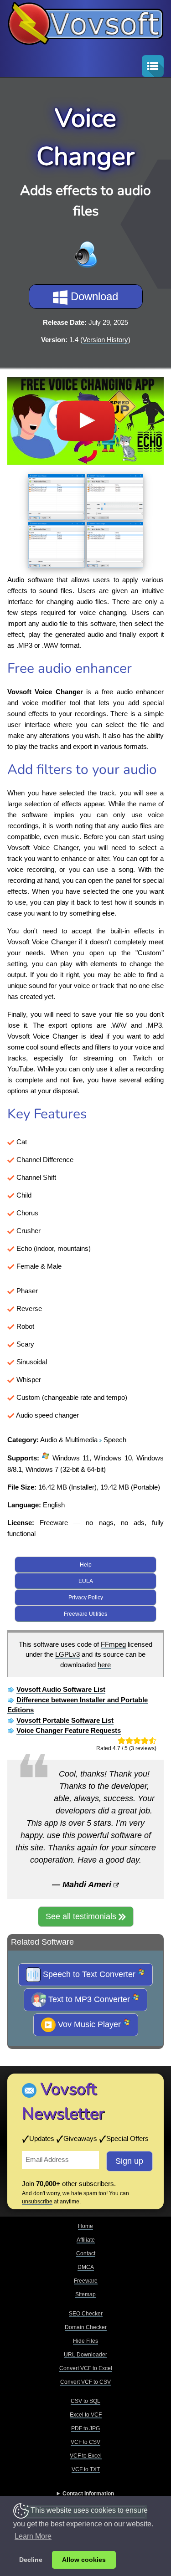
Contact (86, 2253)
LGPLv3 (67, 1654)
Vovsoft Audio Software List (61, 1689)
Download (93, 296)
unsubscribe (37, 2202)
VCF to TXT (86, 2469)
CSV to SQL (85, 2401)
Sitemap (85, 2294)
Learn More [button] (33, 2536)
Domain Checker (86, 2327)
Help (86, 1565)
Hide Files (85, 2341)
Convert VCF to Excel (86, 2368)
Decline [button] (31, 2560)
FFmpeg (113, 1644)
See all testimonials (82, 1916)
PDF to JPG (85, 2428)
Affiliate (86, 2240)
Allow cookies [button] (84, 2560)
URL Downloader (85, 2355)
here (104, 1665)
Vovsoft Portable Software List (65, 1720)
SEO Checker (86, 2314)
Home (85, 2226)
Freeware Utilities (85, 1614)
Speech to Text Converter (89, 1974)
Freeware (86, 2281)
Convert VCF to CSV (85, 2382)
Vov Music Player (89, 2024)
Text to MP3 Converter (89, 1999)
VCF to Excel (86, 2456)
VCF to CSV (85, 2442)
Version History (105, 340)
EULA (86, 1581)
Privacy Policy (86, 1598)
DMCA (86, 2267)
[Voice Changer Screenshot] (57, 495)
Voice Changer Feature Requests (69, 1730)
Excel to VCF (86, 2415)
